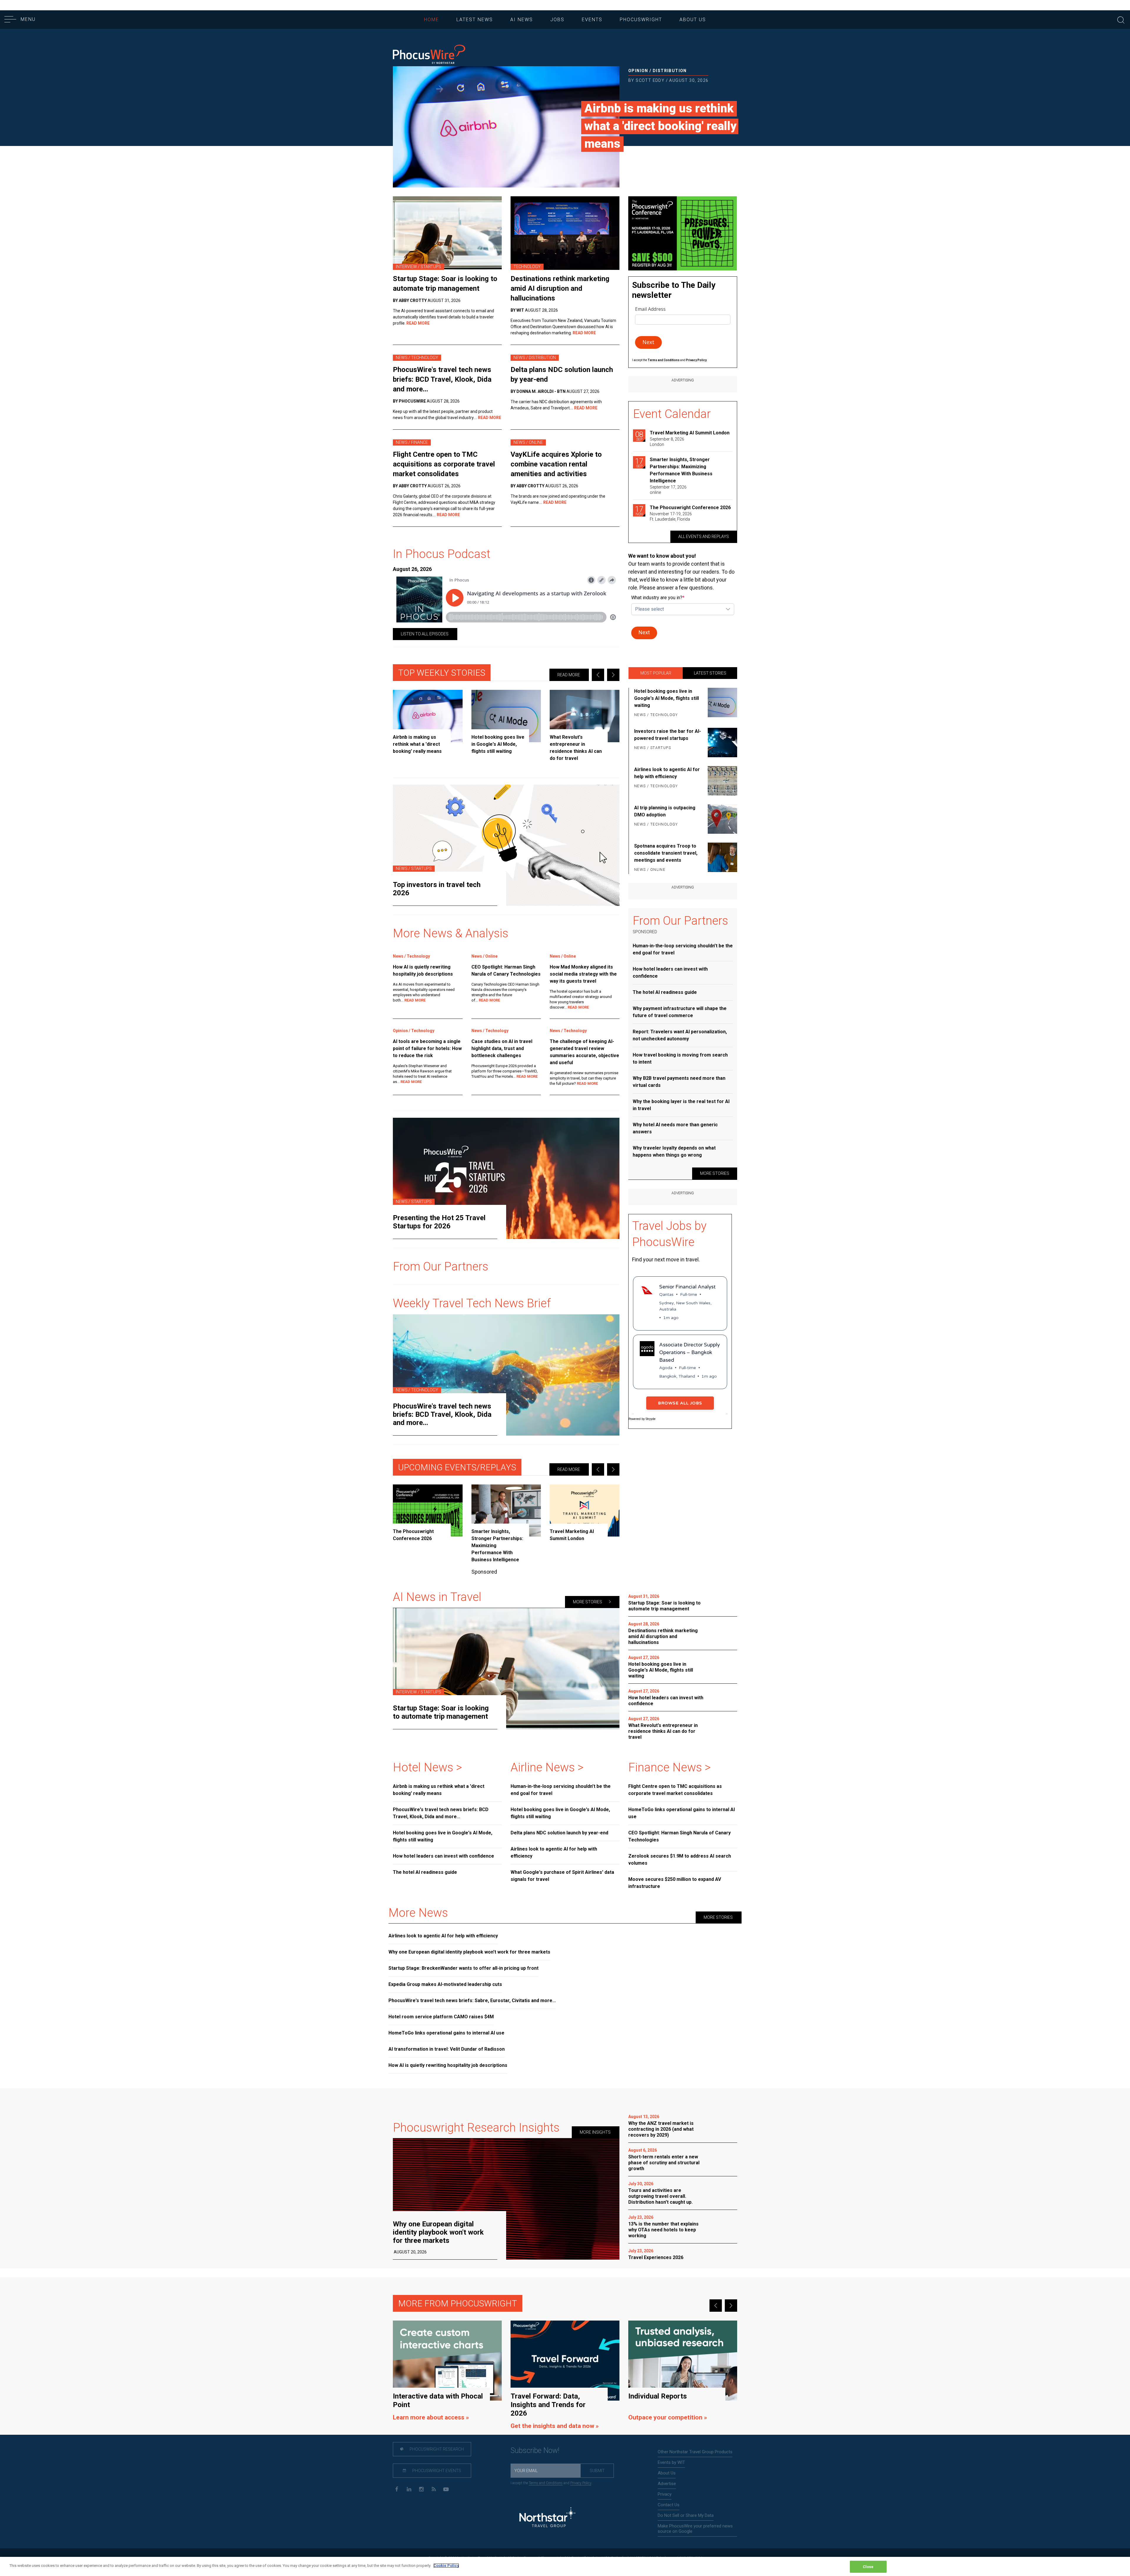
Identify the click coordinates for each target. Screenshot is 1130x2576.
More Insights (596, 2132)
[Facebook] (397, 2489)
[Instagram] (421, 2489)
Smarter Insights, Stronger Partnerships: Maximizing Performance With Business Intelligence (681, 470)
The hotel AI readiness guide (665, 992)
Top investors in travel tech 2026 (437, 889)
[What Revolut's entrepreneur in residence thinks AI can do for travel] (585, 716)
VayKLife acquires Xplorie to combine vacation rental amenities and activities (556, 464)
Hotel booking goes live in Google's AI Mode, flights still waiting (667, 698)
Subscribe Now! (535, 2450)
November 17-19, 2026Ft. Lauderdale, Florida (671, 516)
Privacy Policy (581, 2483)
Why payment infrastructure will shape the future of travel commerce (680, 1012)
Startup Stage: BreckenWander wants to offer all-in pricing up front (463, 1968)
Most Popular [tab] (656, 673)
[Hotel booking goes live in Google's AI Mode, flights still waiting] (506, 716)
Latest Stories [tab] (710, 673)
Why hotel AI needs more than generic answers (675, 1128)
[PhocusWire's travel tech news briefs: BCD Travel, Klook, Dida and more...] (506, 1375)
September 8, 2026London (667, 442)
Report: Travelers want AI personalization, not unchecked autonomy (680, 1035)
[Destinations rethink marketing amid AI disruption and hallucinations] (565, 233)
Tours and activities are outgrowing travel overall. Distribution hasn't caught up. (660, 2196)
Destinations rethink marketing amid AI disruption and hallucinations (560, 288)
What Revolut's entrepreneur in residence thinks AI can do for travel (663, 1731)
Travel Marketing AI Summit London (690, 433)
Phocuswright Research (436, 2449)
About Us (693, 20)
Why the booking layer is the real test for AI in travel (681, 1105)
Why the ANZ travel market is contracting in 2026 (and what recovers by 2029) (661, 2129)
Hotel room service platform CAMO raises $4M (441, 2017)
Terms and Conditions (664, 360)
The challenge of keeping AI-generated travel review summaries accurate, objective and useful (584, 1052)
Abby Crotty (413, 300)
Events (592, 20)
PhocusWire (412, 401)
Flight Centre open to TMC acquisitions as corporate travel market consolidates (444, 464)
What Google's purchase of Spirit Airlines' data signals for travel (562, 1876)
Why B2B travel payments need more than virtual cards (679, 1082)
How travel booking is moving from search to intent (680, 1058)
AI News (522, 20)
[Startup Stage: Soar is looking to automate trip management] (447, 233)
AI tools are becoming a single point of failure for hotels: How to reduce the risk (427, 1048)
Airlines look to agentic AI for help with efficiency (667, 773)
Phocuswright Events (436, 2471)
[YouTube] (446, 2489)
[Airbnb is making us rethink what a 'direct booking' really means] (506, 127)
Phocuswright (641, 20)
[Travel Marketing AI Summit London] (585, 1510)
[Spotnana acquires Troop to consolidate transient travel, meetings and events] (721, 858)
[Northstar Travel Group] (547, 2518)
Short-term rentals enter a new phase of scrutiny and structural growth (664, 2163)
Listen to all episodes (425, 634)
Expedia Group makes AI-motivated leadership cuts (445, 1984)
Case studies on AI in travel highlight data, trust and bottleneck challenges (502, 1048)
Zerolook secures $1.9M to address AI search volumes (680, 1860)
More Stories (715, 1173)
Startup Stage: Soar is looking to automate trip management (445, 284)
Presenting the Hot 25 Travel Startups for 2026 (439, 1222)
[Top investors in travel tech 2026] (506, 845)
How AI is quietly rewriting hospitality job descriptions (423, 970)
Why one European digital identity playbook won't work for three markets (469, 1952)
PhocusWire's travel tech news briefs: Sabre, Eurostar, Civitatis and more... (472, 2000)
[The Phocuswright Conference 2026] (428, 1510)
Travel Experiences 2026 (656, 2257)
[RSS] (434, 2489)
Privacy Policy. (697, 360)
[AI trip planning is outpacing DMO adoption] (721, 819)
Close (868, 2567)
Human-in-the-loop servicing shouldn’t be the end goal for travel (683, 949)
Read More (418, 323)
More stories (588, 1602)
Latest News (475, 20)
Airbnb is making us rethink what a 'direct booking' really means (660, 126)
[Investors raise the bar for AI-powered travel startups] (721, 743)
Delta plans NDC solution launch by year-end (562, 374)
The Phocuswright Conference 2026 (690, 508)
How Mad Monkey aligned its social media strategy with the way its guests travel (583, 974)
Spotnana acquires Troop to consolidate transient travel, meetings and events (666, 853)
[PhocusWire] (429, 55)
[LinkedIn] (409, 2489)
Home (432, 20)
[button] (598, 675)
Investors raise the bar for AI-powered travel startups (668, 735)
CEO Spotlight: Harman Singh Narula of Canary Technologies (506, 970)
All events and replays (704, 537)
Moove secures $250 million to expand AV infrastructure (675, 1883)
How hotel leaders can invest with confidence (670, 973)
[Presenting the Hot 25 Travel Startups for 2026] (506, 1178)
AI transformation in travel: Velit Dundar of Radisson (447, 2049)
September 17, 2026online (668, 490)
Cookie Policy (446, 2566)
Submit (597, 2471)
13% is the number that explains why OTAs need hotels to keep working (663, 2230)
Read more (569, 675)
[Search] (1121, 19)
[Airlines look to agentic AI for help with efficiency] (721, 781)
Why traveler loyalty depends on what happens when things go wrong (674, 1151)
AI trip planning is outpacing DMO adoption (665, 811)
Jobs (557, 20)
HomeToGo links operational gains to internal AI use (682, 1813)
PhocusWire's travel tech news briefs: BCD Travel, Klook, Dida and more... (442, 379)
